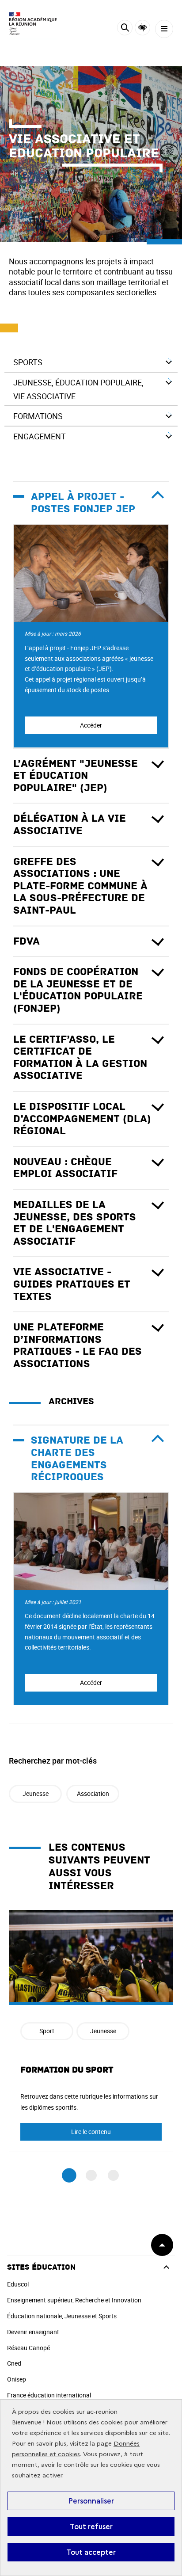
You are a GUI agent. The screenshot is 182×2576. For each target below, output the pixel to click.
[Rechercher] (125, 29)
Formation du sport (67, 2070)
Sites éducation (41, 2267)
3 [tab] (113, 2175)
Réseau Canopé (28, 2348)
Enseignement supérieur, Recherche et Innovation (74, 2300)
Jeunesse (36, 1793)
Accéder (91, 725)
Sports (28, 362)
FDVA (27, 941)
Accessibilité (142, 28)
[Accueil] (33, 24)
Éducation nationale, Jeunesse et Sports (62, 2316)
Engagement (40, 436)
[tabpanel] (91, 2031)
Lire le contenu (91, 2132)
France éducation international (49, 2395)
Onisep (17, 2379)
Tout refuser (91, 2526)
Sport (47, 2031)
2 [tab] (91, 2175)
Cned (14, 2363)
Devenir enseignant (33, 2332)
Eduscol (18, 2284)
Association (93, 1793)
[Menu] (164, 29)
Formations (38, 416)
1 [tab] (69, 2175)
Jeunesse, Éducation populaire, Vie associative (78, 389)
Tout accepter (91, 2552)
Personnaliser (91, 2501)
